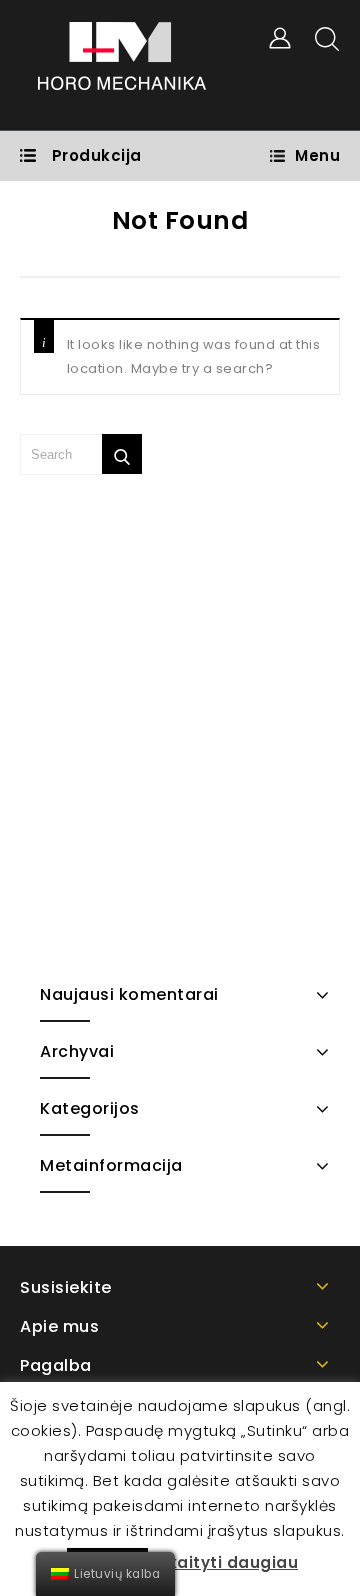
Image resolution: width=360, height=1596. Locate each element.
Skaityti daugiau (227, 1562)
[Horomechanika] (121, 64)
